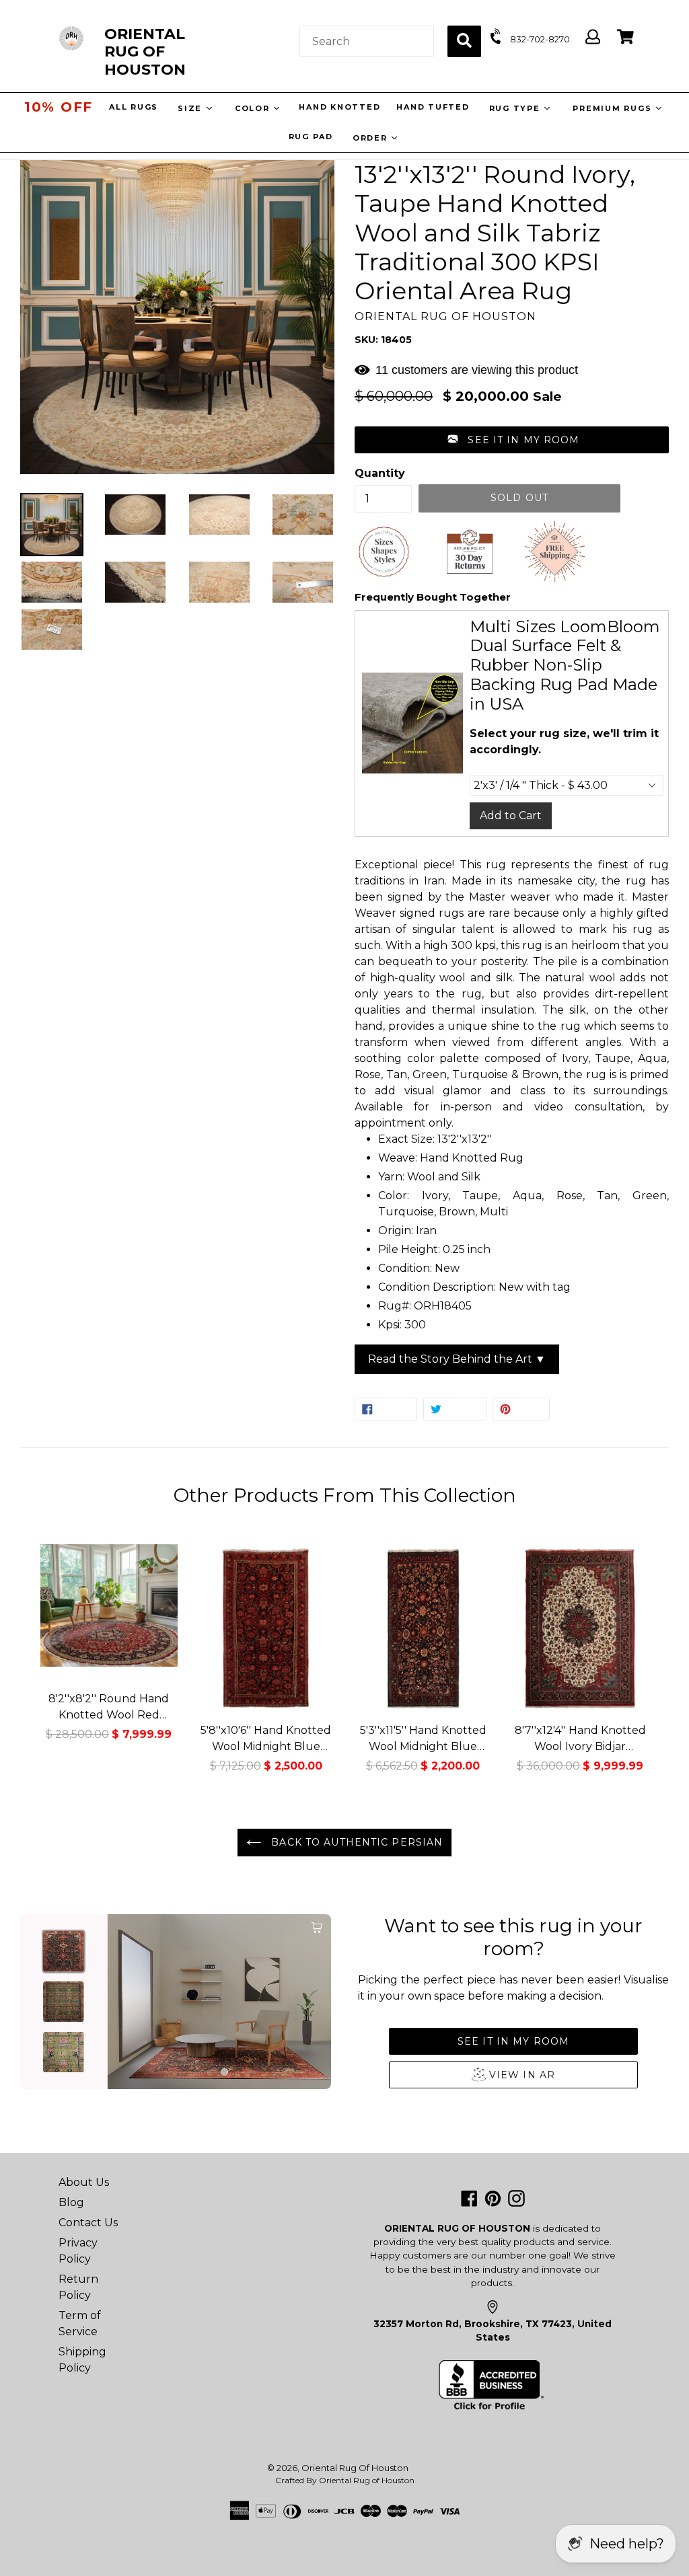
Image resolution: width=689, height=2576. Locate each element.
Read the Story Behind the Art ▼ (457, 1359)
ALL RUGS (135, 107)
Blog (71, 2202)
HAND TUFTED (434, 107)
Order (372, 138)
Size (193, 108)
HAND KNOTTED (341, 107)
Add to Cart (511, 816)
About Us (84, 2182)
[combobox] (367, 41)
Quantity (380, 473)
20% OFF (59, 107)
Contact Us (88, 2223)
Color (255, 108)
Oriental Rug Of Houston (355, 2468)
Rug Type (518, 108)
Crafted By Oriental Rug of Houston (345, 2480)
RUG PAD (311, 137)
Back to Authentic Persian (355, 1842)
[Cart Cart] (625, 37)
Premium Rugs (615, 108)
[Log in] (593, 37)
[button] (512, 440)
